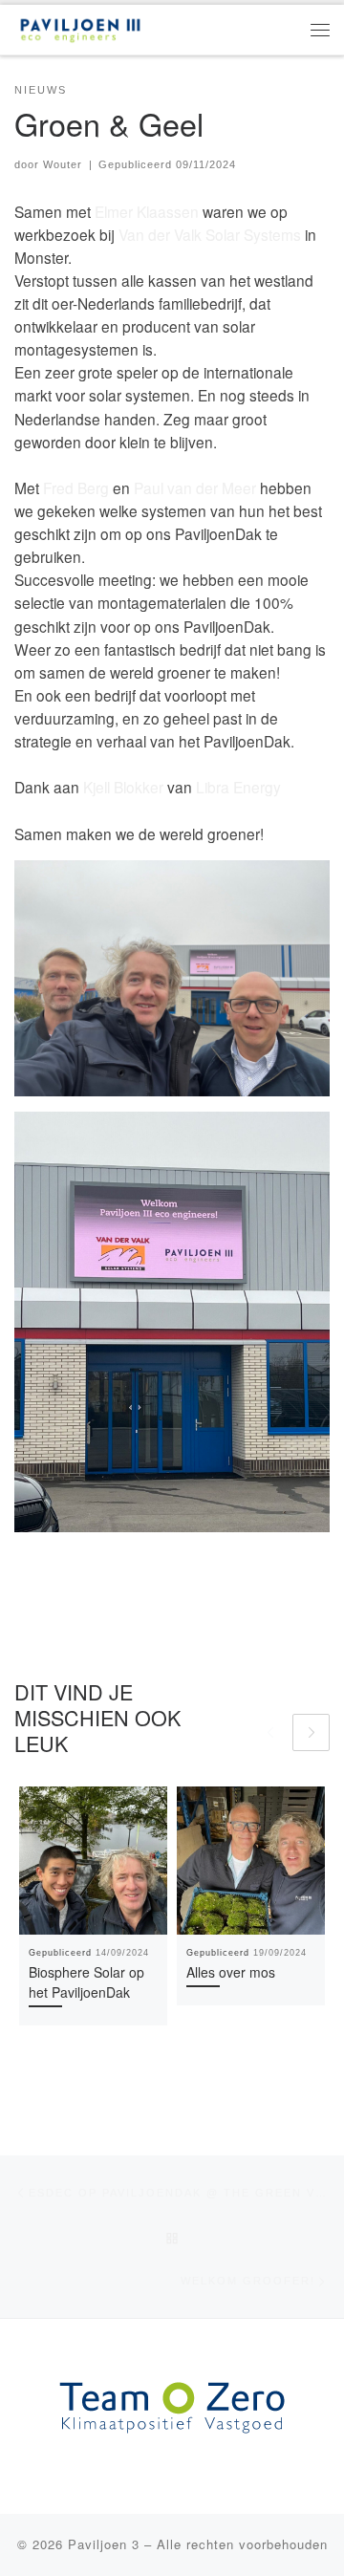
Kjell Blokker (123, 787)
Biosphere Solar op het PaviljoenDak (86, 1982)
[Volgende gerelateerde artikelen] (311, 1732)
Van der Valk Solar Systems (210, 234)
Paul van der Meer (195, 487)
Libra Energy (238, 787)
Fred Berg (76, 487)
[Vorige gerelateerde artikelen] (270, 1732)
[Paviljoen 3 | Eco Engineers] (80, 27)
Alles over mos (231, 1972)
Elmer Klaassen (147, 211)
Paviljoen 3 (104, 2544)
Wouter (63, 164)
